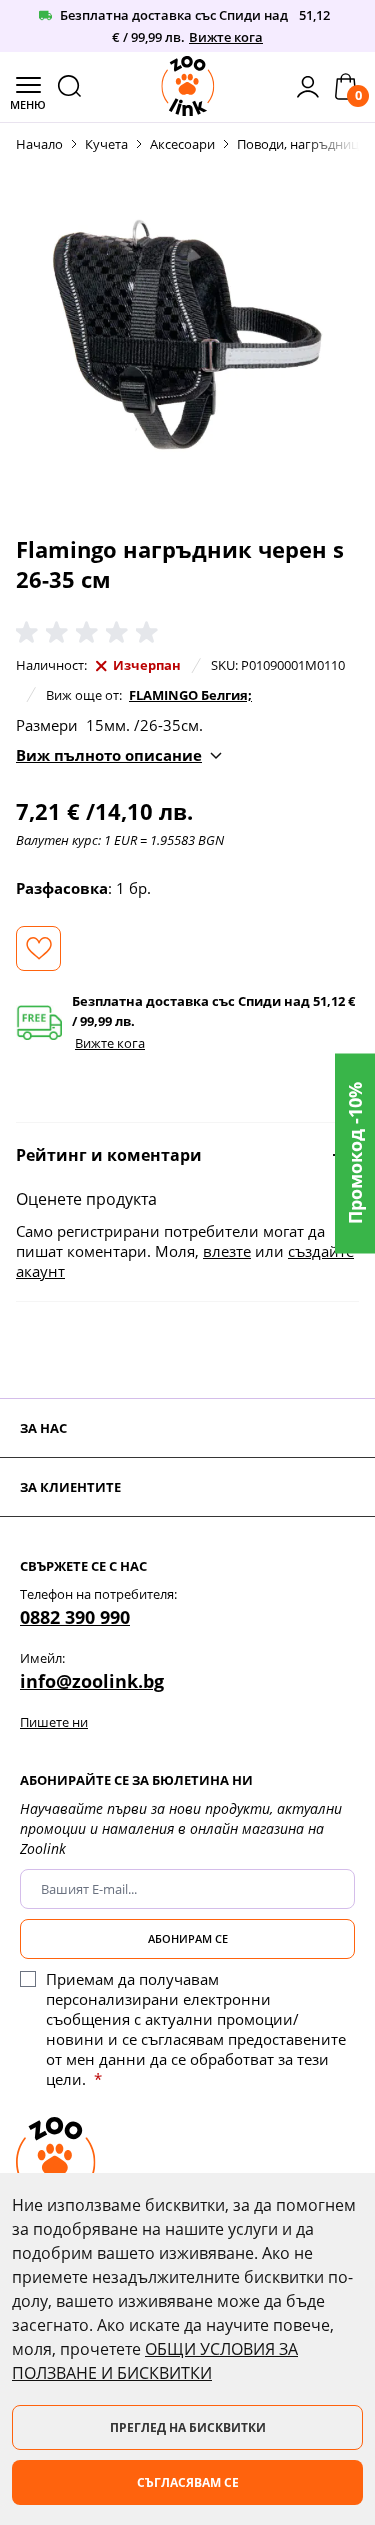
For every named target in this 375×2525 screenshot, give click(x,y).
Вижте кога (226, 37)
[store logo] (188, 86)
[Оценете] (91, 633)
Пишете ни (54, 1722)
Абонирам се (188, 1938)
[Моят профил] (308, 87)
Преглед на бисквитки (188, 2427)
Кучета (106, 144)
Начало (39, 144)
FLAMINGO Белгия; (190, 695)
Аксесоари (182, 144)
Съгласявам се (188, 2482)
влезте (227, 1251)
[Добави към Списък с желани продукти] (38, 948)
